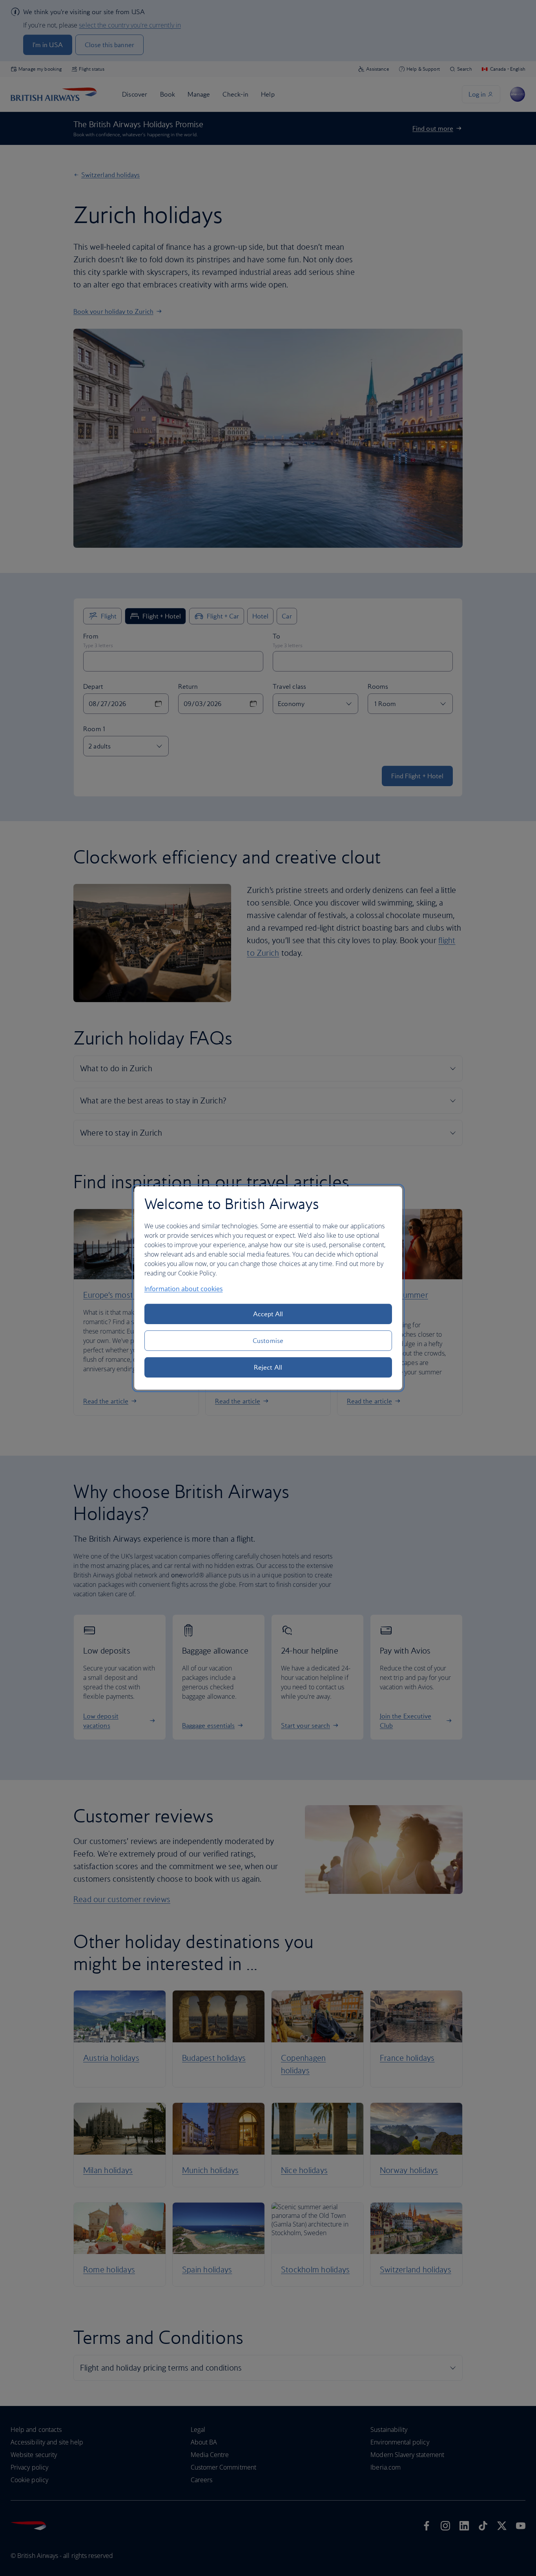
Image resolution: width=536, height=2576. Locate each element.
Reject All (268, 1367)
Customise (268, 1341)
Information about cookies (184, 1289)
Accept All (268, 1314)
